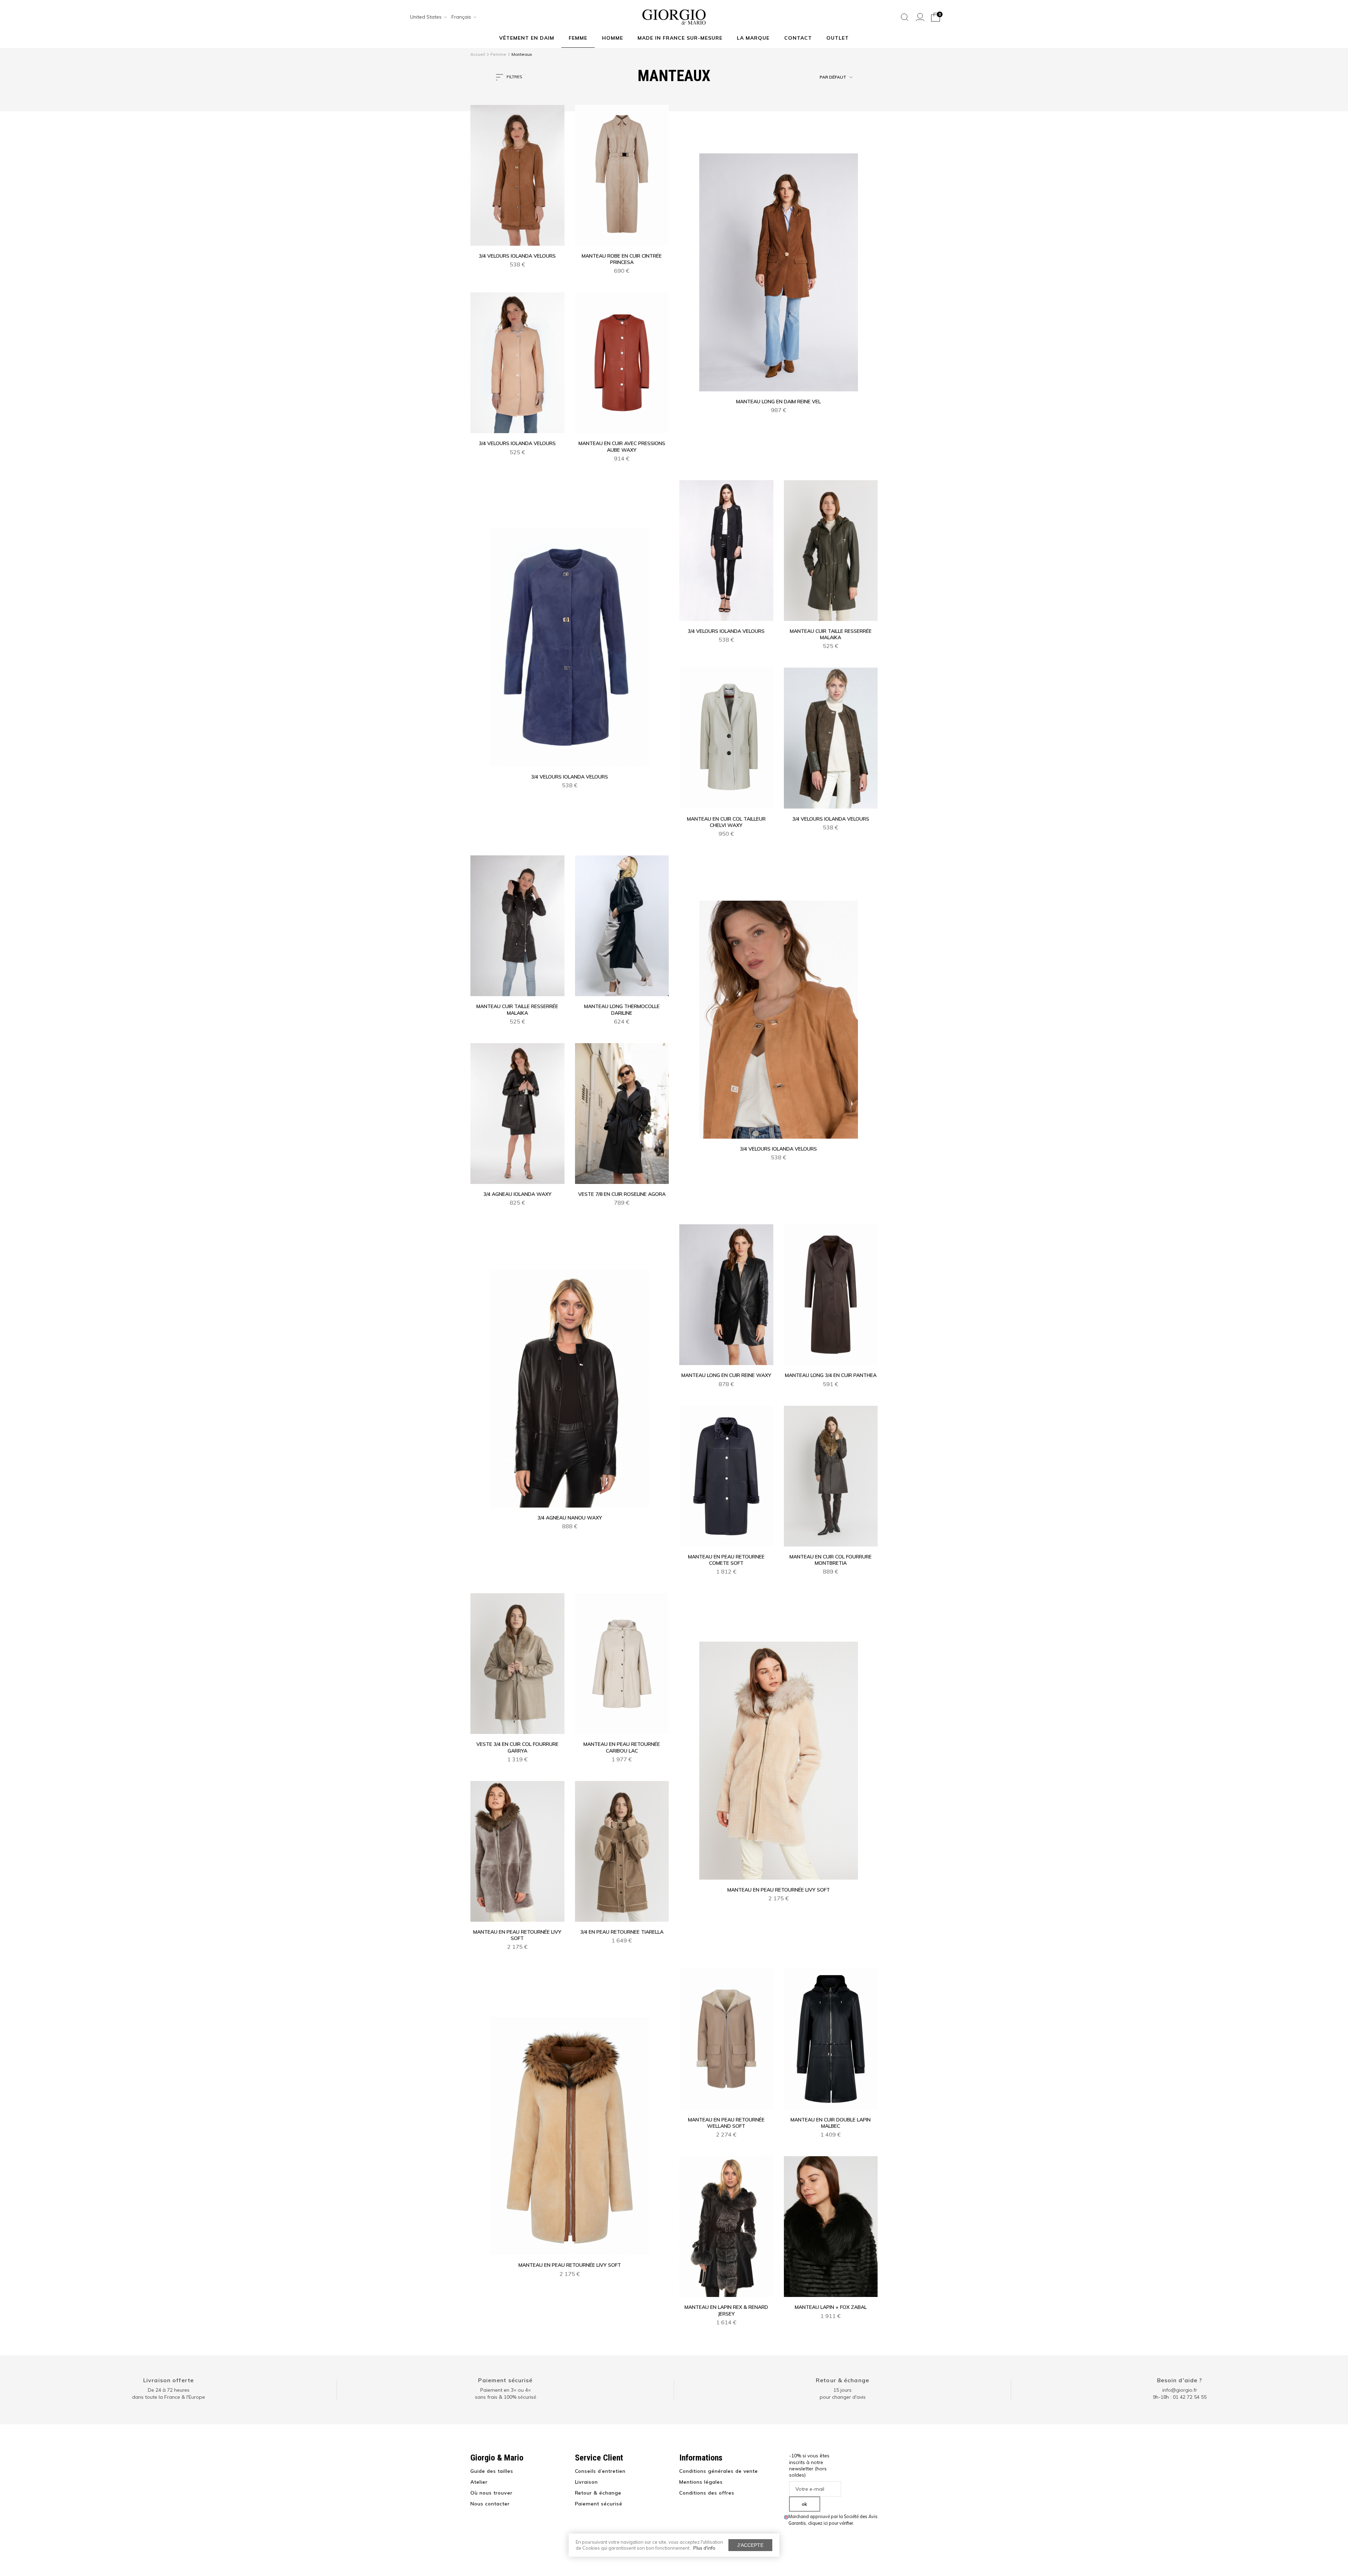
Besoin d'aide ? (1180, 2380)
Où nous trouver (491, 2493)
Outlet (838, 38)
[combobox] (426, 17)
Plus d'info (704, 2548)
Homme (613, 38)
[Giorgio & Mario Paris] (674, 16)
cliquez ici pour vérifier (831, 2523)
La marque (753, 38)
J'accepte (750, 2545)
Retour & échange (842, 2380)
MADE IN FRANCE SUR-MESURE (680, 38)
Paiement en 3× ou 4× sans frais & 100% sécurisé (506, 2393)
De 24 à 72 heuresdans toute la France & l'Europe (168, 2393)
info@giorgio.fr (1180, 2390)
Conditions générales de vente (719, 2471)
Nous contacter (490, 2504)
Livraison (587, 2482)
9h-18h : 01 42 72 (1180, 2397)
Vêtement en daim (527, 38)
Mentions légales (701, 2482)
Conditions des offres (707, 2493)
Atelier (479, 2482)
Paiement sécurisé (505, 2380)
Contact (798, 38)
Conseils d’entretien (600, 2471)
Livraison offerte (168, 2380)
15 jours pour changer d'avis (843, 2393)
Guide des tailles (492, 2471)
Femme (578, 38)
